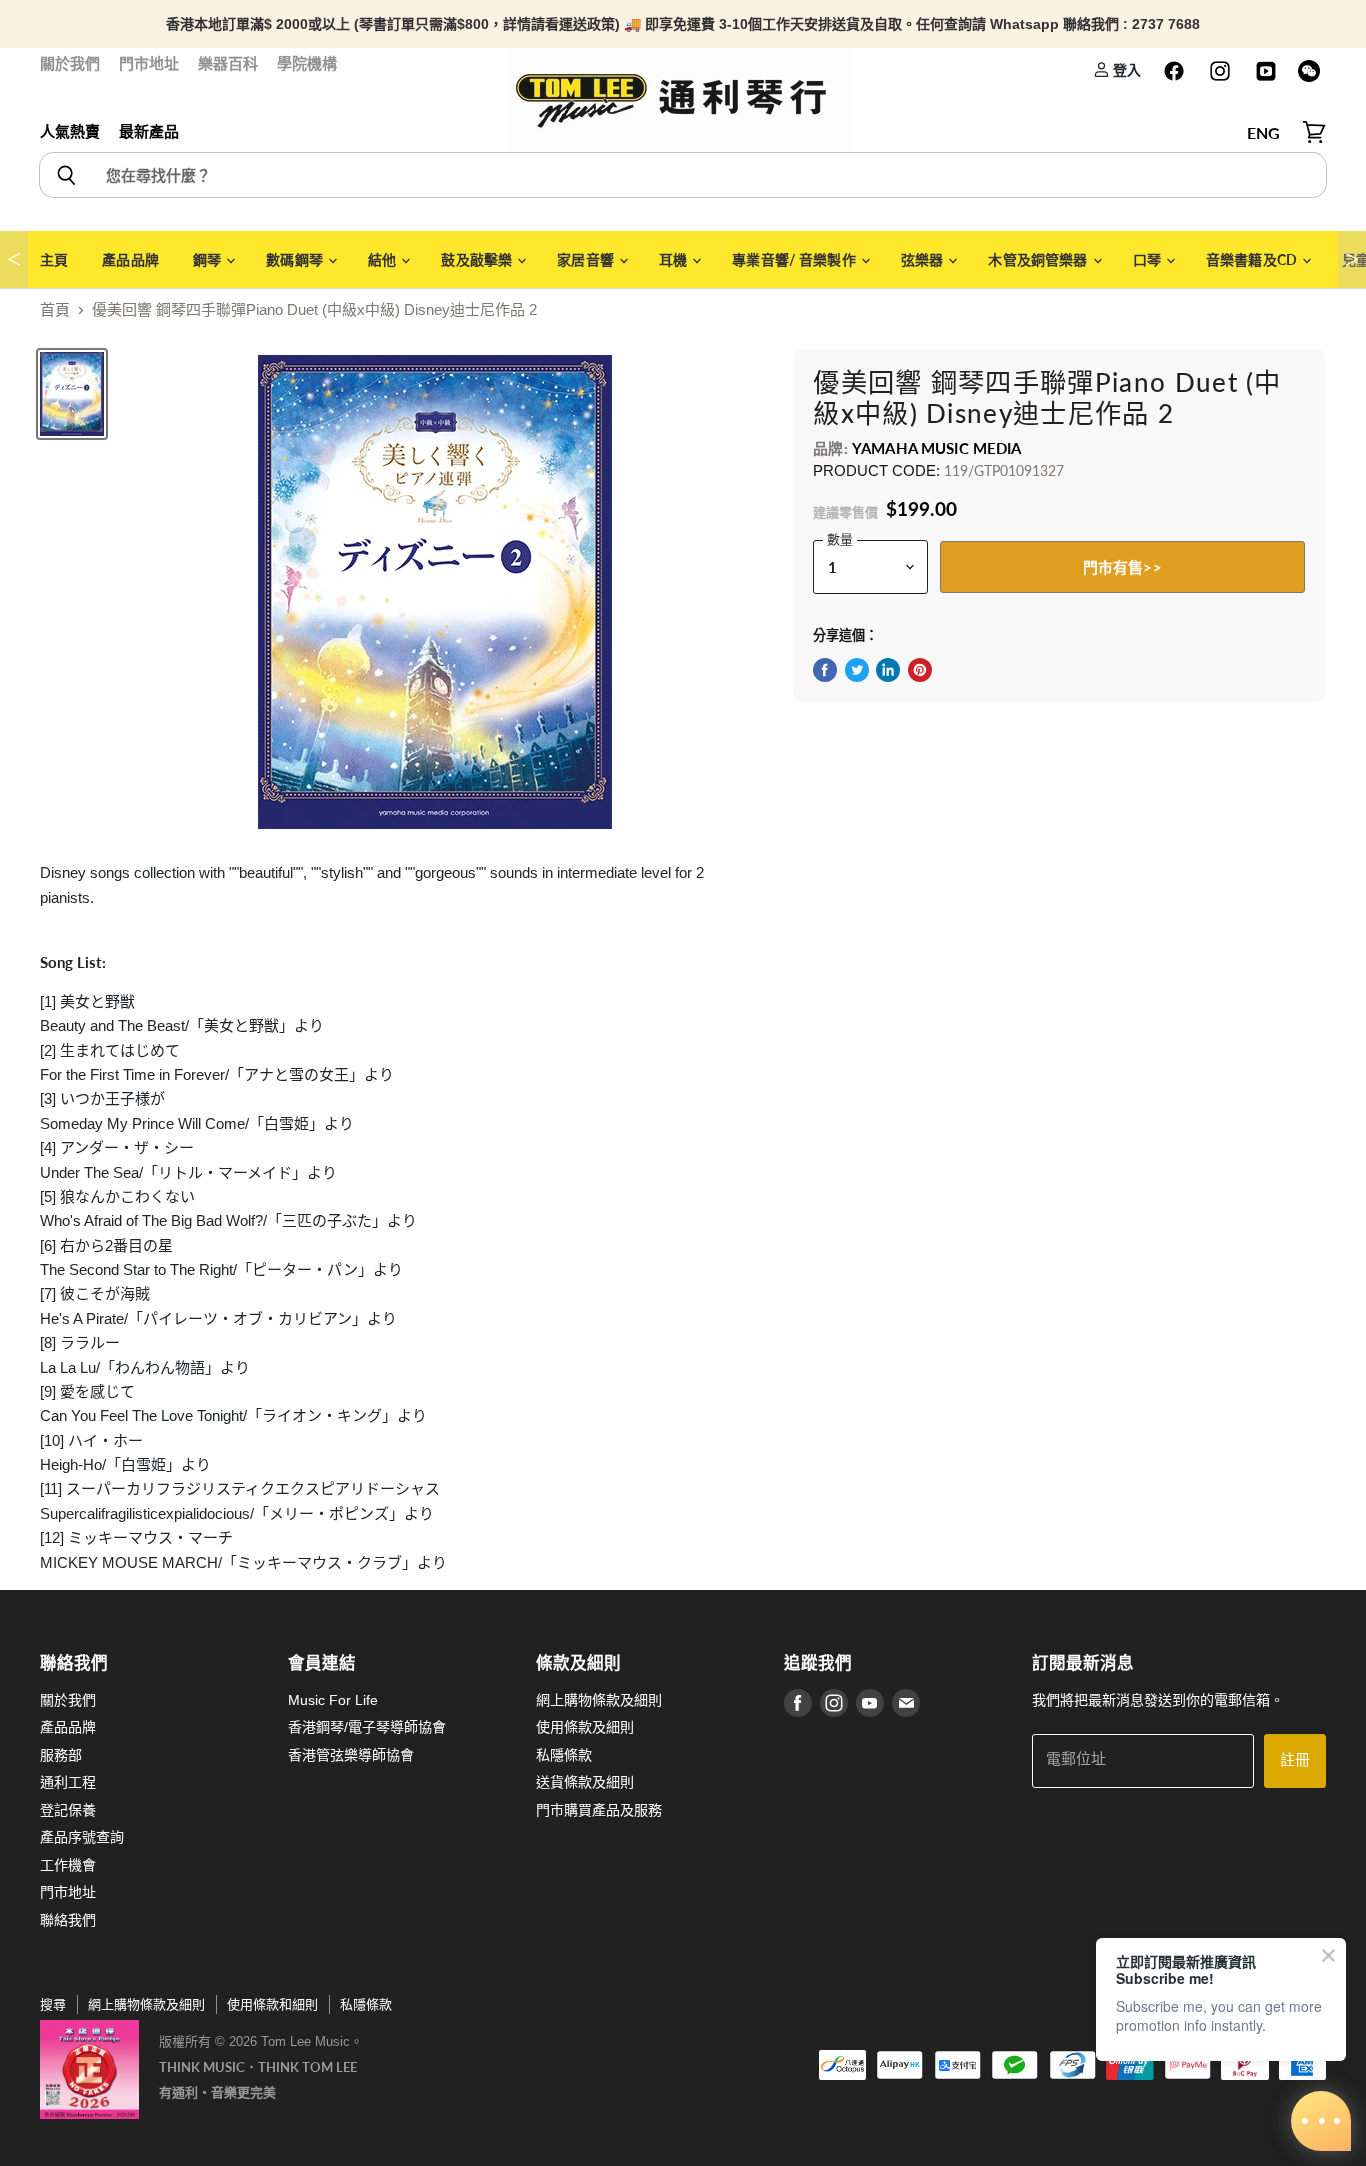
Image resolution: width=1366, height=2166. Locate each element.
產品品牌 (130, 259)
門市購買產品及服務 (599, 1810)
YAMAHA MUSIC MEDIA (937, 448)
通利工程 (68, 1782)
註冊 (1295, 1760)
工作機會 (68, 1865)
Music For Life (333, 1700)
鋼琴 (208, 259)
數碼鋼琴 (296, 259)
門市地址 (149, 63)
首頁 (55, 309)
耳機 (674, 259)
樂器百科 (228, 63)
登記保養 (68, 1810)
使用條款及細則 (585, 1727)
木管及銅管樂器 (1039, 259)
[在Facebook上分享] (825, 670)
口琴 (1148, 259)
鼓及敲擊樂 (478, 259)
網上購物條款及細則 (599, 1700)
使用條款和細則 (272, 2004)
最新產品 (149, 131)
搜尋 (53, 2004)
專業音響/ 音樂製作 (795, 259)
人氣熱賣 (70, 131)
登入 (1125, 69)
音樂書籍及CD (1253, 259)
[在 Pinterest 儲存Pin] (920, 670)
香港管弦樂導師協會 (351, 1755)
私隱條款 (564, 1755)
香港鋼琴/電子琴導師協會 (367, 1727)
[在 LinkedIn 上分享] (888, 670)
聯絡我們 (68, 1920)
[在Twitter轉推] (857, 670)
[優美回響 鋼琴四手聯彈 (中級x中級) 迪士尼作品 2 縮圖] (72, 394)
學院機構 (307, 63)
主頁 (54, 259)
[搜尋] (65, 175)
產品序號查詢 (82, 1837)
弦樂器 (924, 259)
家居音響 (587, 259)
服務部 (61, 1755)
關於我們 (70, 63)
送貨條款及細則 (585, 1782)
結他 (383, 259)
